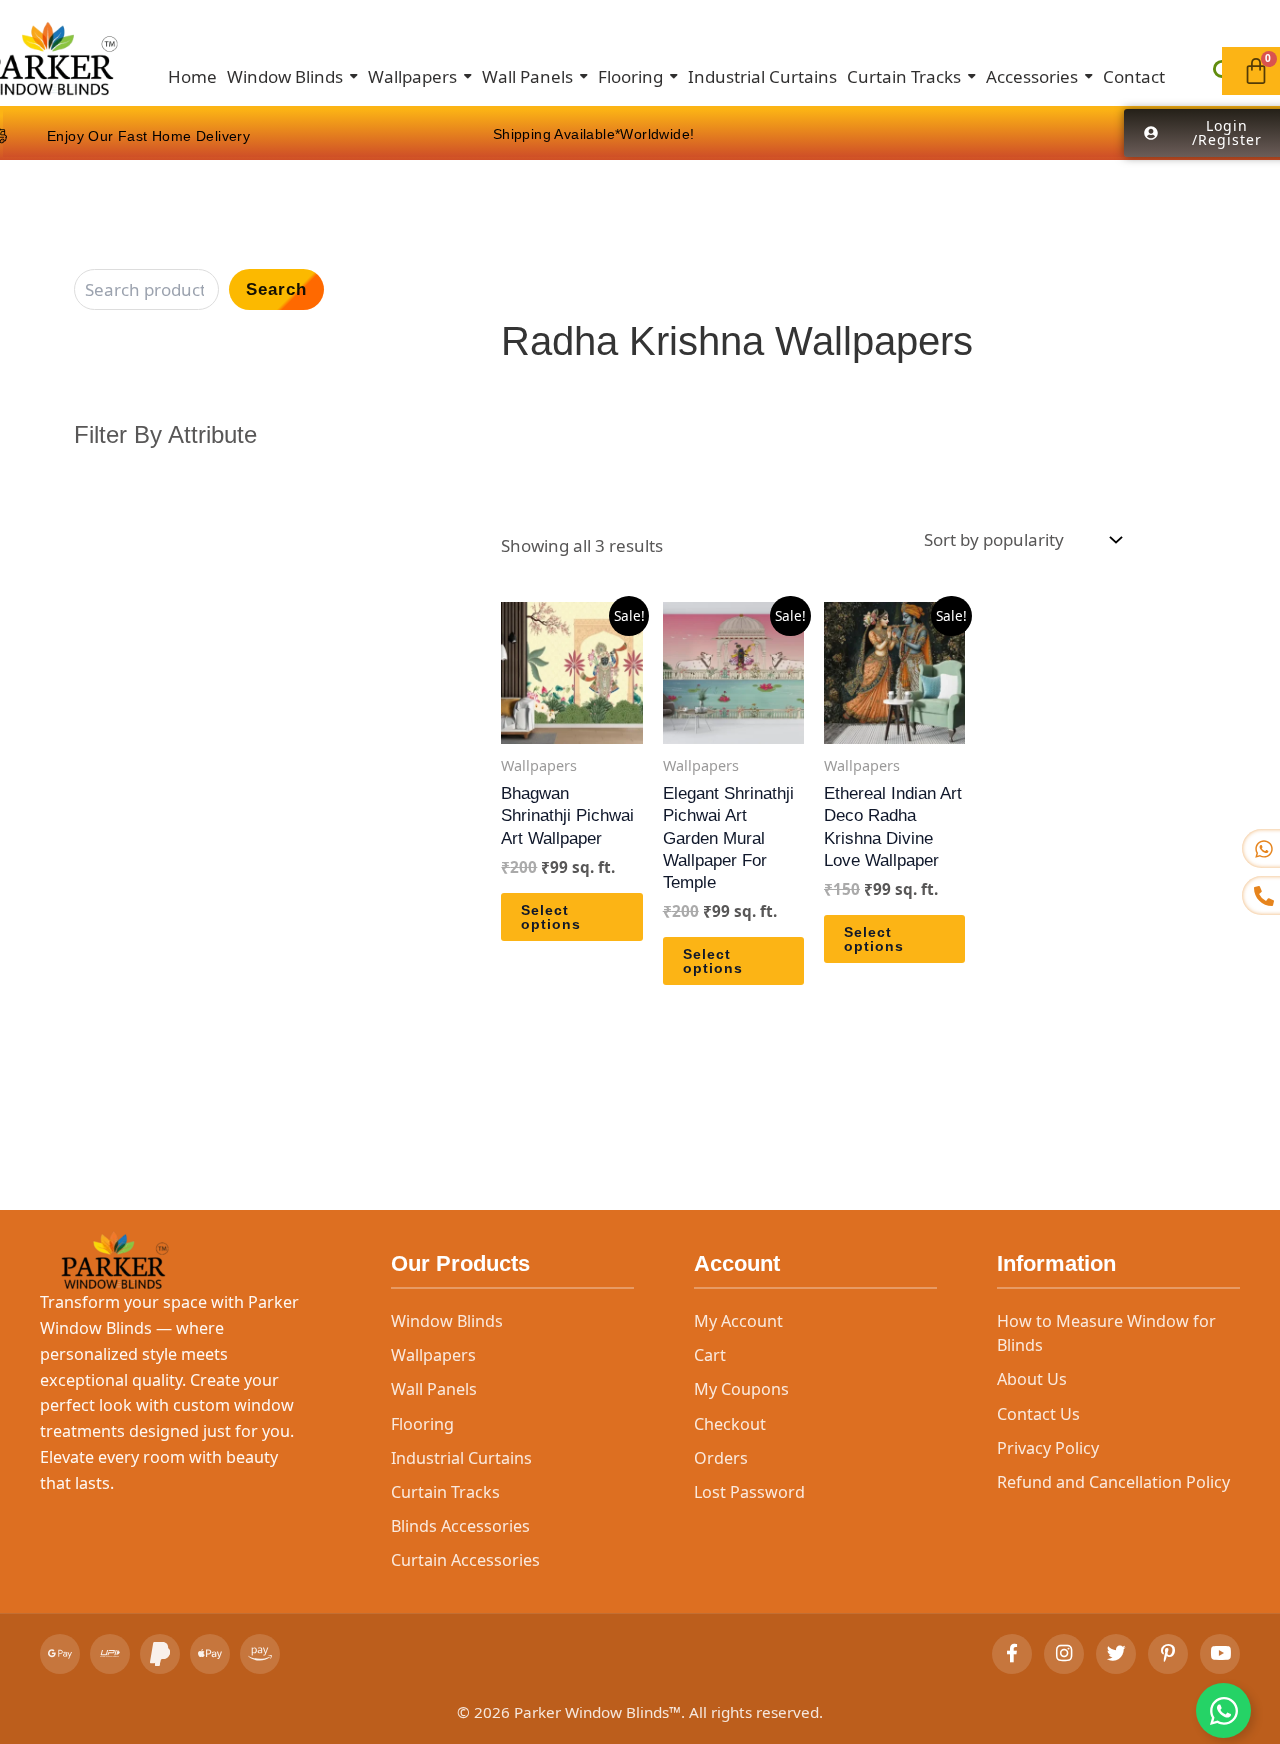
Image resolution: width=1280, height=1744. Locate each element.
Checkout (730, 1424)
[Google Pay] (60, 1654)
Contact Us (1038, 1414)
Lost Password (749, 1492)
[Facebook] (1012, 1654)
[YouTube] (1220, 1654)
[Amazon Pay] (260, 1654)
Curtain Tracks (445, 1492)
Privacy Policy (1048, 1448)
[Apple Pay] (210, 1654)
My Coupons (741, 1389)
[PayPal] (160, 1654)
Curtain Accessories (465, 1560)
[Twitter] (1116, 1654)
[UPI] (110, 1654)
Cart (710, 1355)
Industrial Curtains (461, 1458)
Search (276, 289)
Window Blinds (447, 1321)
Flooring (422, 1424)
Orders (721, 1458)
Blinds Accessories (460, 1526)
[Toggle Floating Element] (1223, 1710)
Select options (551, 917)
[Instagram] (1064, 1654)
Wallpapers (433, 1355)
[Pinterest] (1168, 1654)
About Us (1032, 1379)
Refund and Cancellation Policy (1113, 1482)
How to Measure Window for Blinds (1106, 1333)
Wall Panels (434, 1389)
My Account (738, 1321)
